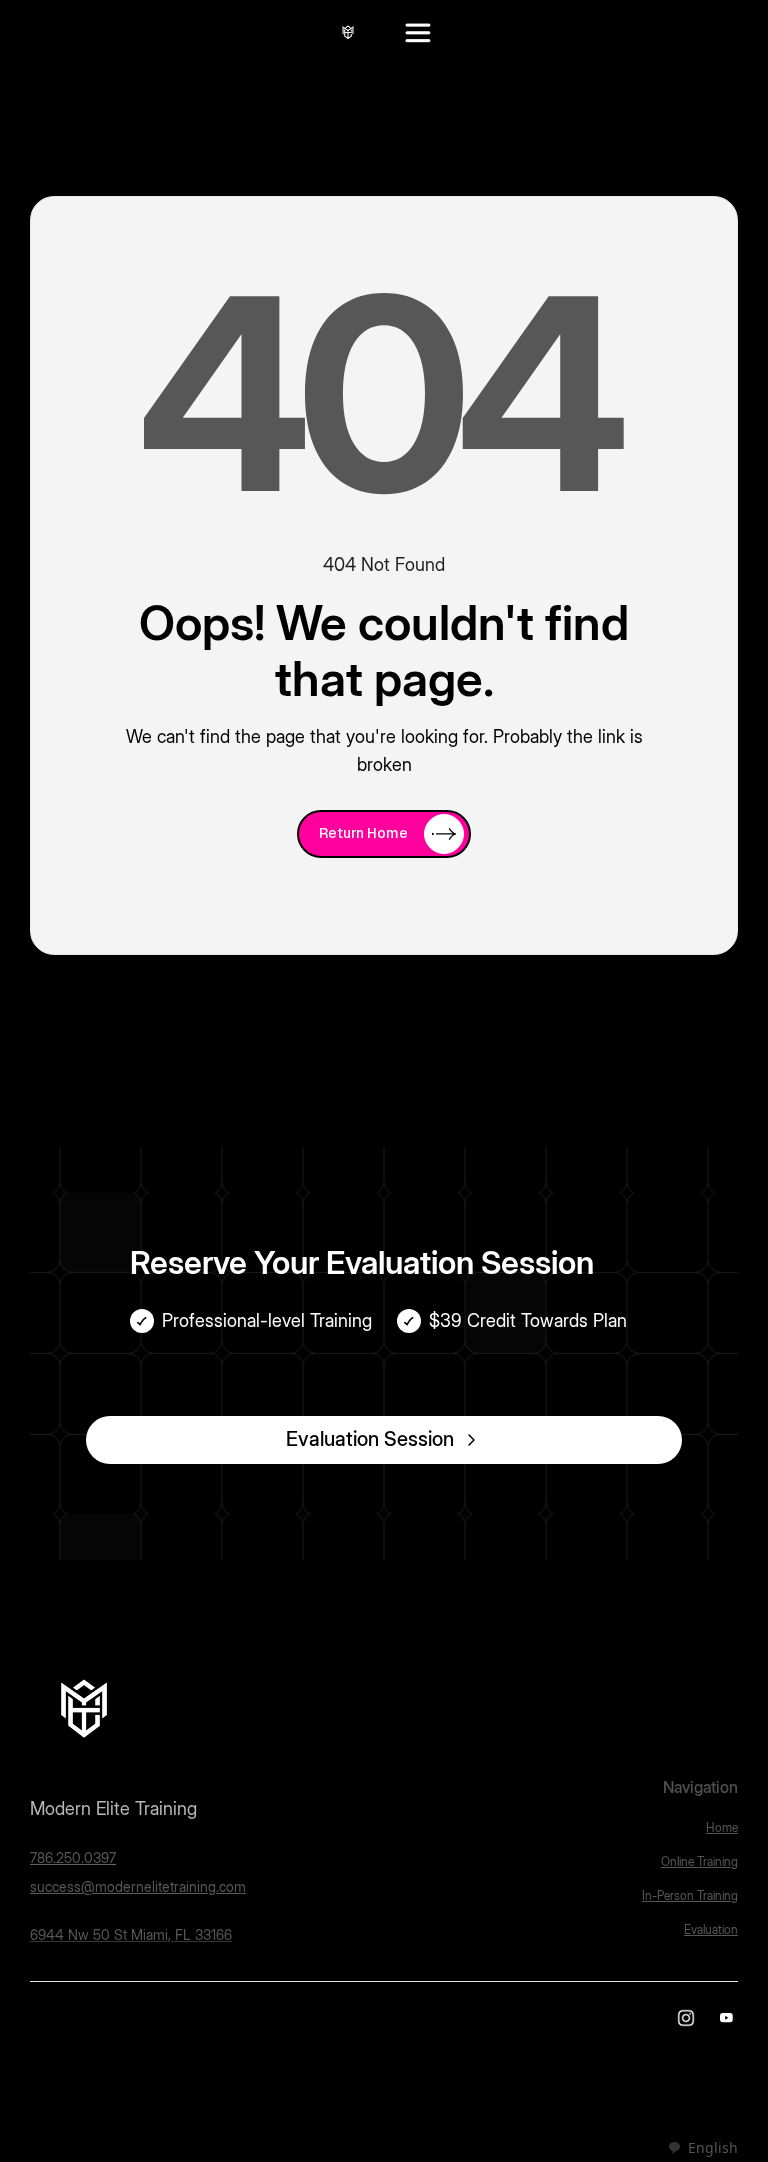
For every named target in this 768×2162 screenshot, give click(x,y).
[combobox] (702, 2148)
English (713, 2147)
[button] (418, 32)
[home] (348, 32)
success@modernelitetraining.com (138, 1886)
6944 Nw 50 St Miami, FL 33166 (131, 1934)
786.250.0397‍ (73, 1857)
